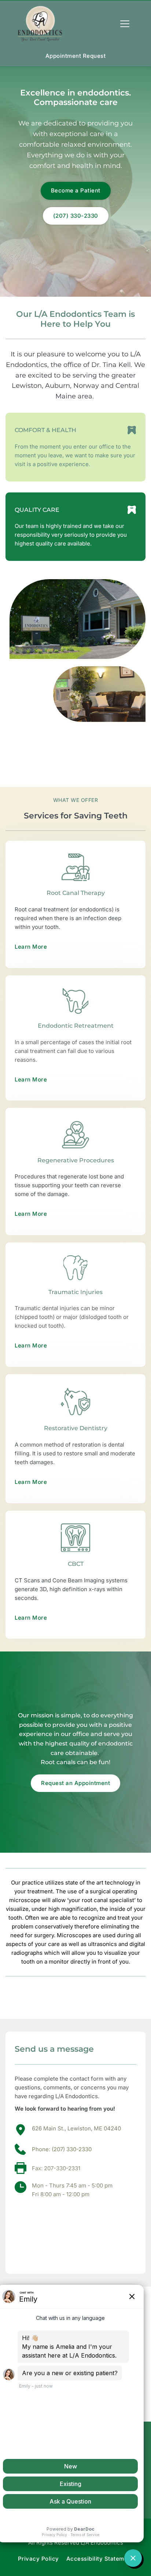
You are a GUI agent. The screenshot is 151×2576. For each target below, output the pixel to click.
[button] (125, 24)
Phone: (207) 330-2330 (62, 2149)
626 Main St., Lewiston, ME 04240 (76, 2128)
